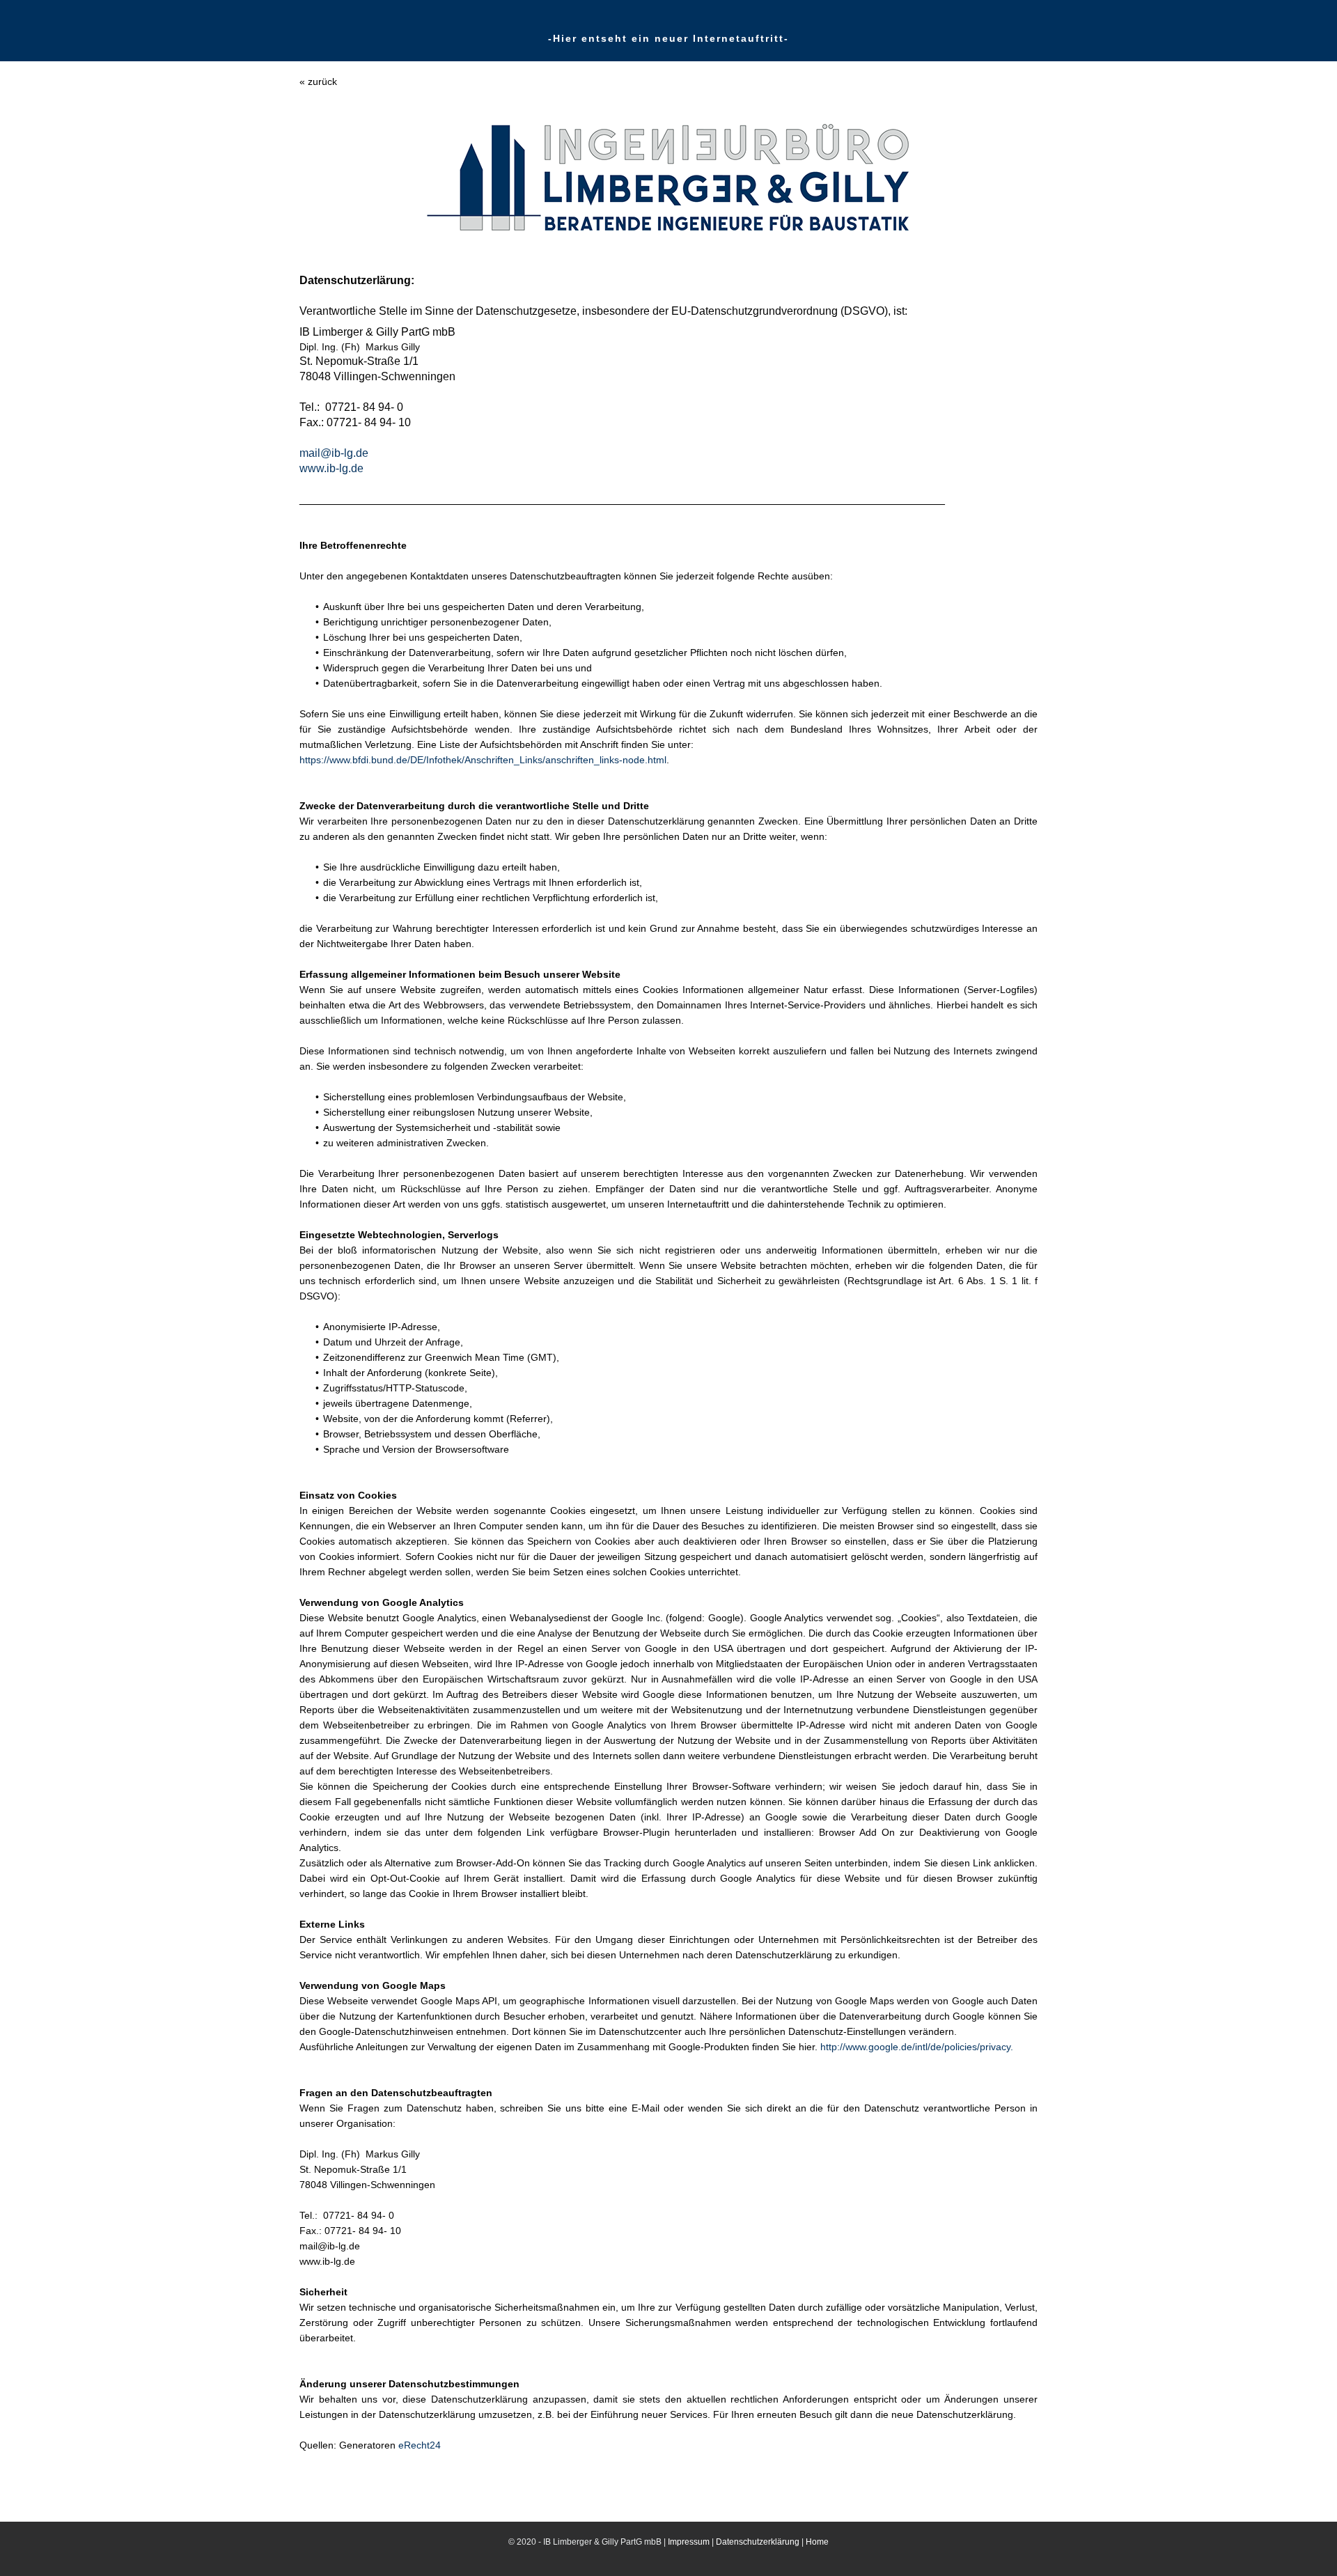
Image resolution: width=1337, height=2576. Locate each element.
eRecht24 (420, 2445)
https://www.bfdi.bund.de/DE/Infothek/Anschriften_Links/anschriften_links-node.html (483, 760)
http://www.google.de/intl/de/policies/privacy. (917, 2047)
